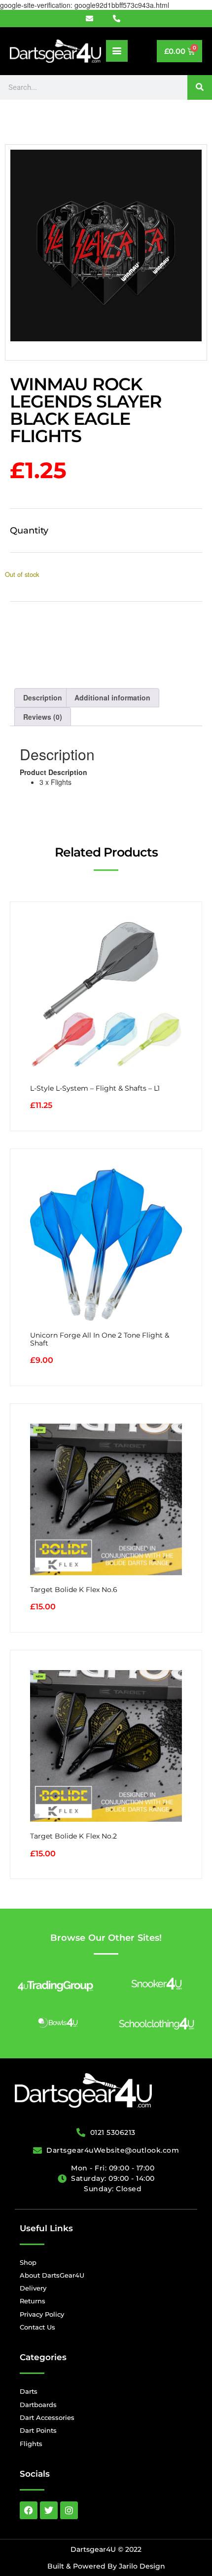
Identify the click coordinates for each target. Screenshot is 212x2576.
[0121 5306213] (120, 19)
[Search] (200, 87)
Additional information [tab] (112, 697)
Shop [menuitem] (28, 2262)
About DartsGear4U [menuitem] (52, 2275)
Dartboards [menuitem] (38, 2405)
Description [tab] (43, 697)
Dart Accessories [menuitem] (47, 2417)
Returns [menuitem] (33, 2301)
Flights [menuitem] (31, 2444)
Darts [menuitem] (29, 2391)
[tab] (106, 777)
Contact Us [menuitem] (37, 2327)
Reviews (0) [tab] (43, 717)
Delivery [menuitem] (33, 2288)
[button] (117, 51)
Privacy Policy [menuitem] (42, 2314)
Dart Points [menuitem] (38, 2430)
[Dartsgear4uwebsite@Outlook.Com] (95, 19)
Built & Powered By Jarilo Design (106, 2566)
